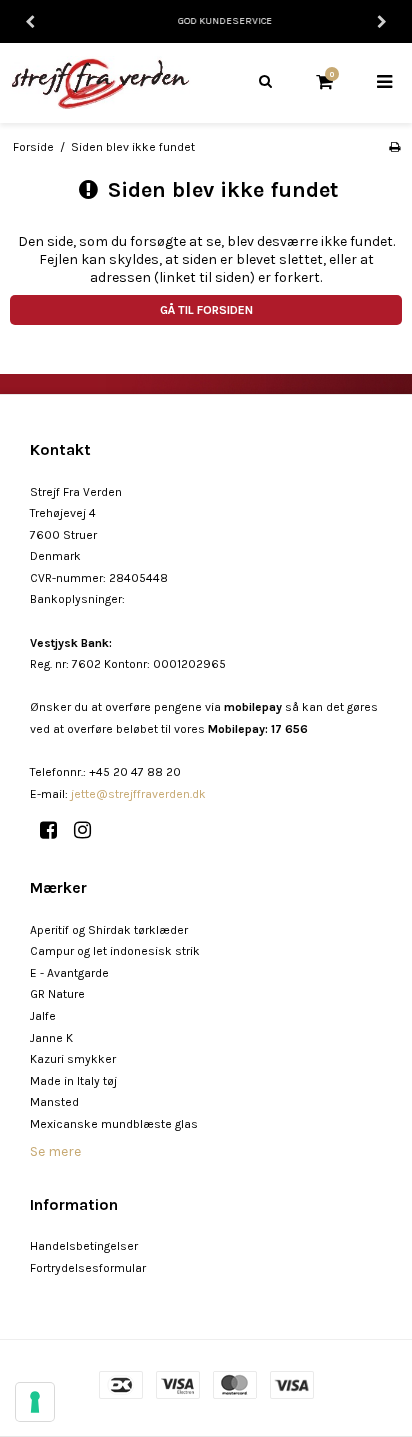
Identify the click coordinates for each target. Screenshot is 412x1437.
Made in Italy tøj (73, 1081)
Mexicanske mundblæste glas (114, 1124)
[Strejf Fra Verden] (103, 82)
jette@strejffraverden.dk (138, 794)
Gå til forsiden (206, 310)
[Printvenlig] (394, 147)
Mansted (54, 1102)
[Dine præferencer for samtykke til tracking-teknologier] (35, 1402)
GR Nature (57, 994)
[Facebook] (55, 830)
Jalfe (43, 1016)
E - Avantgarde (69, 973)
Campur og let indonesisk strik (115, 951)
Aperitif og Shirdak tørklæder (109, 930)
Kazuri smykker (73, 1059)
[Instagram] (89, 830)
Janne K (51, 1038)
